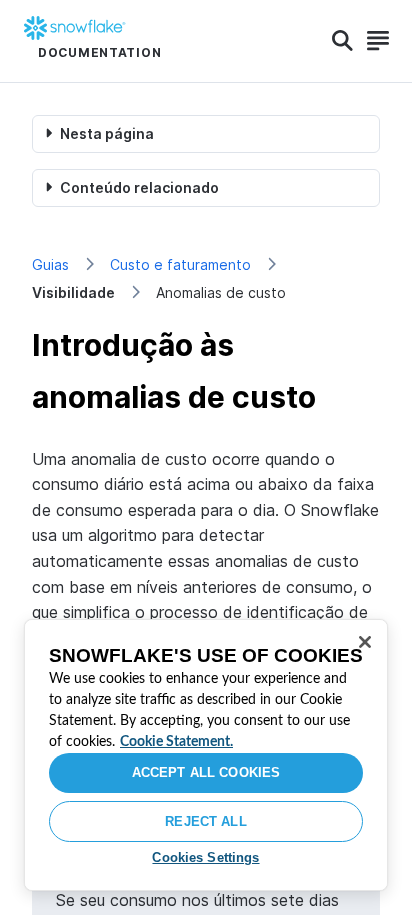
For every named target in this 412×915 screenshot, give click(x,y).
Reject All (205, 821)
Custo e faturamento (180, 264)
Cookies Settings (205, 857)
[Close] (365, 642)
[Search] (342, 41)
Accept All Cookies (206, 772)
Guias (50, 264)
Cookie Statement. (176, 742)
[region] (206, 755)
